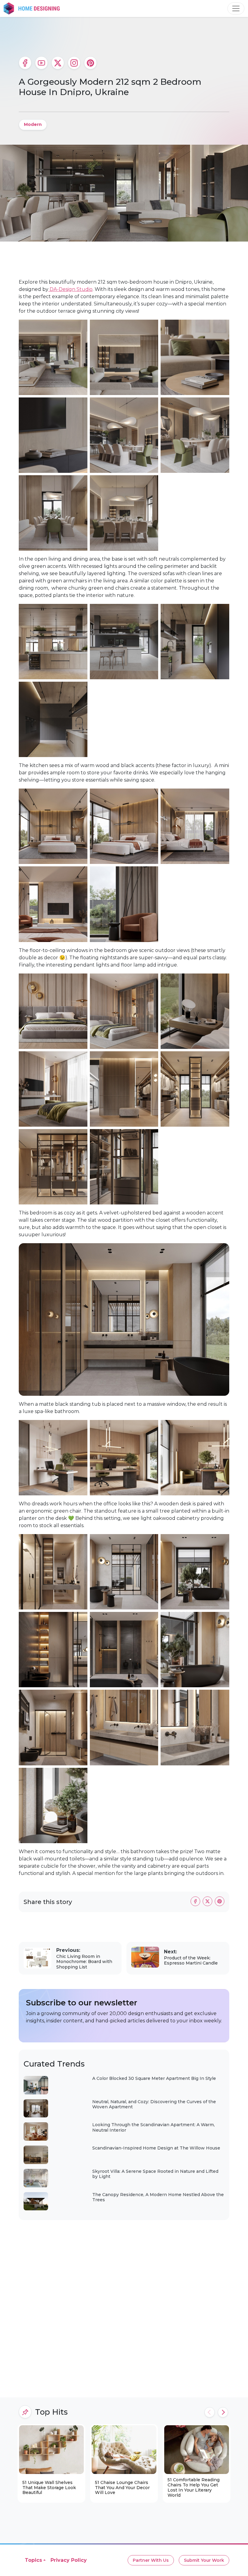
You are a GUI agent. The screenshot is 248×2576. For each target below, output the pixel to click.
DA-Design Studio (70, 289)
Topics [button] (33, 2560)
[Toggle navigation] (236, 8)
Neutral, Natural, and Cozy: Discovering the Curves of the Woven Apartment (154, 2104)
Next (223, 2412)
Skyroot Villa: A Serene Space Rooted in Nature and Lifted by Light (155, 2174)
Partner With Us (151, 2560)
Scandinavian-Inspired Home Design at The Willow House (156, 2148)
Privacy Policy (69, 2560)
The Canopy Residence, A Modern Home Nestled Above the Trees (158, 2197)
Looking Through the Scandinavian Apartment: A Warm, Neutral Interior (153, 2127)
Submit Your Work (204, 2560)
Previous (210, 2412)
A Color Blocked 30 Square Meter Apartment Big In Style (154, 2078)
